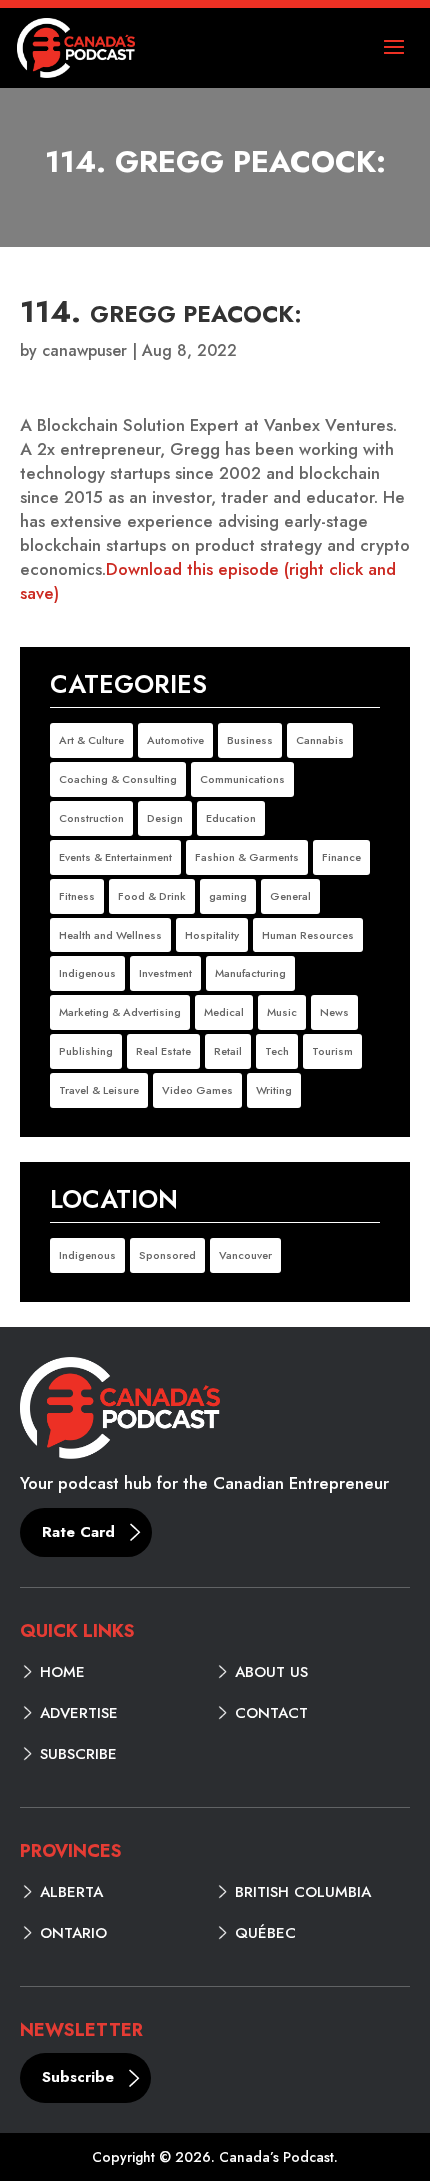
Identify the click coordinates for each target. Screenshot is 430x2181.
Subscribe (78, 1754)
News (334, 1012)
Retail (228, 1051)
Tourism (332, 1051)
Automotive (175, 740)
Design (165, 818)
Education (231, 818)
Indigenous (87, 973)
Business (250, 740)
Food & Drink (152, 896)
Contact (271, 1713)
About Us (271, 1672)
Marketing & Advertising (120, 1012)
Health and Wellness (110, 935)
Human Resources (308, 935)
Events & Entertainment (115, 857)
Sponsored (167, 1255)
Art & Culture (91, 740)
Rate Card (78, 1532)
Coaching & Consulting (118, 779)
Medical (224, 1012)
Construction (91, 818)
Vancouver (245, 1255)
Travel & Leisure (99, 1090)
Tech (277, 1051)
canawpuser (84, 350)
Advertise (79, 1713)
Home (62, 1672)
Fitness (77, 896)
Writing (274, 1090)
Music (282, 1012)
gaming (228, 896)
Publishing (86, 1051)
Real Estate (163, 1051)
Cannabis (320, 740)
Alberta (71, 1892)
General (290, 896)
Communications (242, 779)
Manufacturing (250, 973)
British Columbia (303, 1892)
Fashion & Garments (247, 857)
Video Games (197, 1090)
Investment (165, 973)
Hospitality (212, 935)
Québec (265, 1933)
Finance (341, 857)
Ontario (73, 1933)
